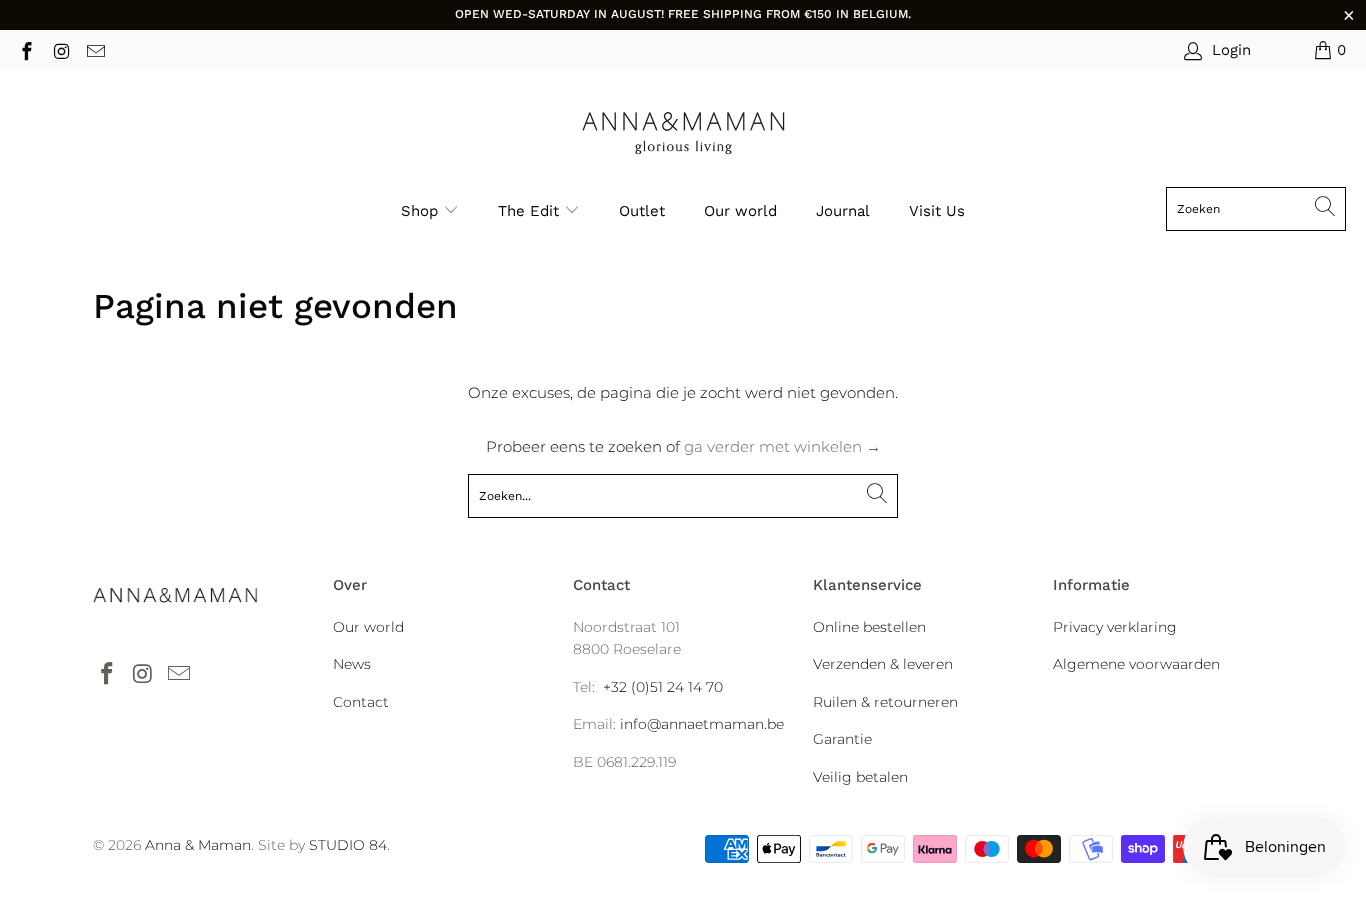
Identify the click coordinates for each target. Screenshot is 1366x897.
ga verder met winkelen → (782, 446)
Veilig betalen (860, 777)
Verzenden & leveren (883, 664)
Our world (740, 211)
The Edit (531, 211)
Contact (361, 702)
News (352, 664)
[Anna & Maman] (683, 133)
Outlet (642, 211)
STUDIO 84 (348, 845)
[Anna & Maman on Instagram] (60, 49)
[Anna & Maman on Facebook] (25, 49)
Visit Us (937, 211)
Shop (419, 211)
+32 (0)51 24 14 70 (663, 687)
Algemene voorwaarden (1136, 664)
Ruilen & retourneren (885, 702)
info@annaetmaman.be (702, 724)
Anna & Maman (198, 845)
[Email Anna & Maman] (94, 49)
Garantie (842, 739)
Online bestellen (869, 627)
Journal (843, 211)
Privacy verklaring (1115, 627)
